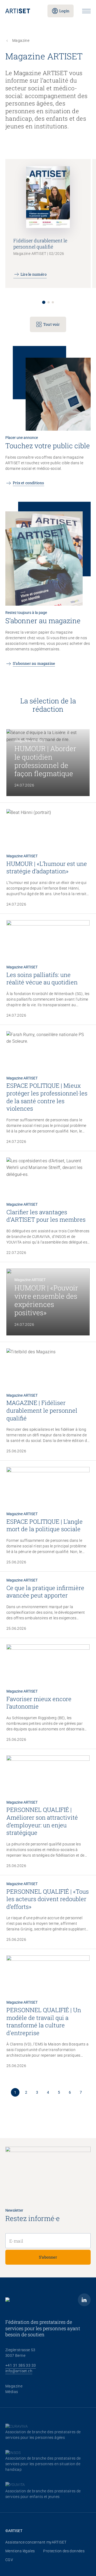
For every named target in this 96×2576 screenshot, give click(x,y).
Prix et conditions (29, 483)
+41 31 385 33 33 (21, 2365)
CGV (9, 2560)
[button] (44, 302)
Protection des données (64, 2551)
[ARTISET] (22, 11)
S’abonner (48, 2257)
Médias (12, 2392)
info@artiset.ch (19, 2371)
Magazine (14, 2386)
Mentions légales (20, 2551)
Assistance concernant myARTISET (36, 2542)
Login (64, 11)
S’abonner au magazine (34, 663)
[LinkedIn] (84, 2300)
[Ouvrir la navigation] (86, 11)
